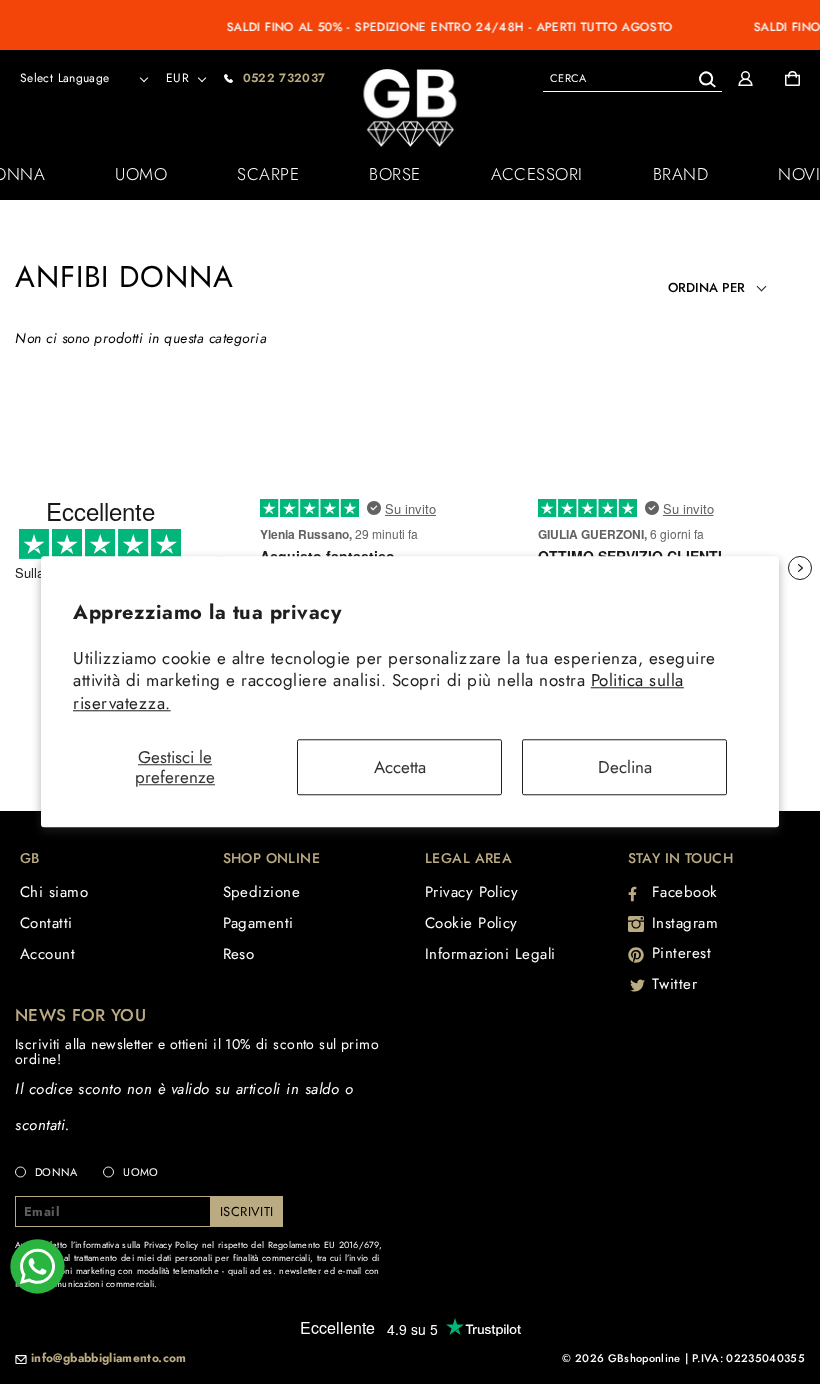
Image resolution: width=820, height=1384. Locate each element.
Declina (625, 767)
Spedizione (262, 892)
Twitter (675, 984)
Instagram (685, 923)
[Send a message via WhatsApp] (37, 1266)
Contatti (46, 923)
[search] (632, 77)
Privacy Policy (471, 892)
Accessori (537, 174)
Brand (681, 174)
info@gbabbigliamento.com (109, 1359)
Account (47, 954)
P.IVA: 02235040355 (748, 1358)
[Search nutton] (706, 75)
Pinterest (682, 953)
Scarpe (268, 174)
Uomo (141, 174)
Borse (395, 174)
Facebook (685, 892)
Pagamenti (258, 923)
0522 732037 (284, 78)
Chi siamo (54, 892)
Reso (239, 954)
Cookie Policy (471, 923)
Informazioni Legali (490, 954)
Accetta (400, 767)
